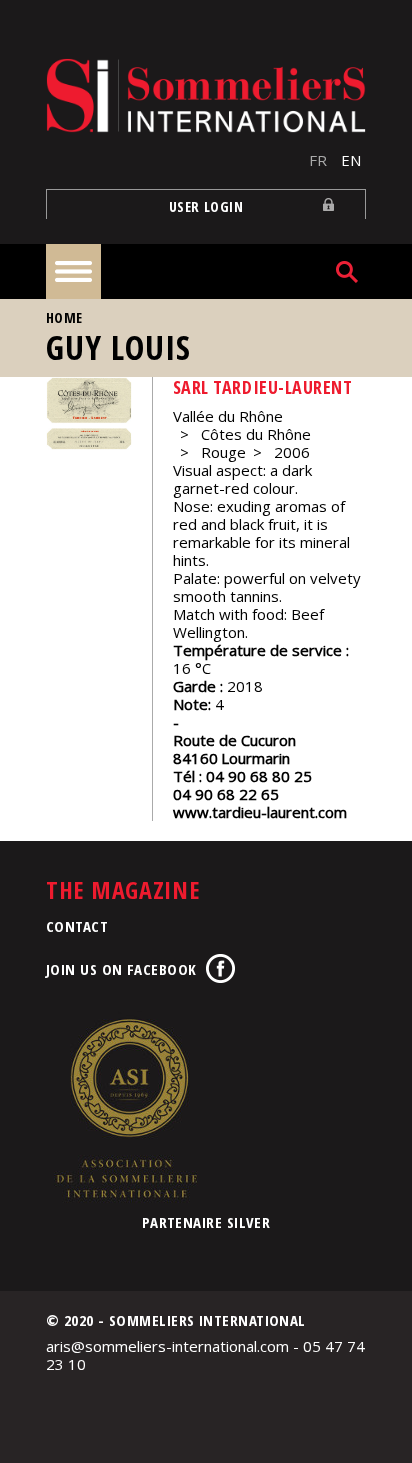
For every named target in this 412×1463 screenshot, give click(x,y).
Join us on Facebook (121, 969)
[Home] (206, 95)
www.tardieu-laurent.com (260, 812)
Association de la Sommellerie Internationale (126, 1108)
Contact (77, 926)
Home (64, 317)
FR (318, 160)
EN (351, 160)
